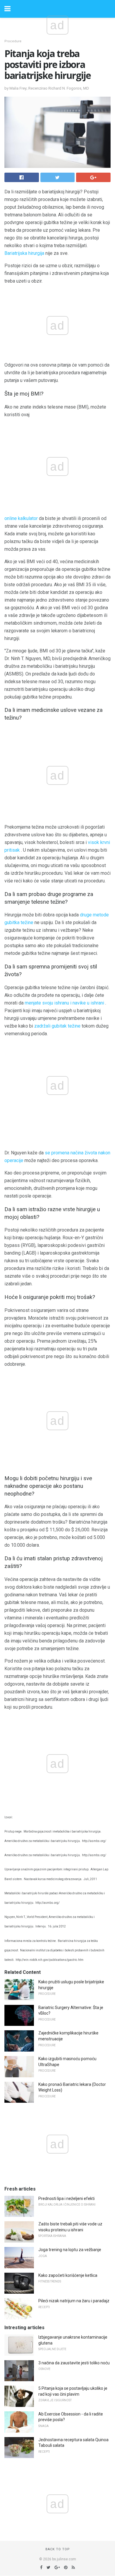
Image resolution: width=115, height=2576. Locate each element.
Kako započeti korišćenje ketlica (68, 2275)
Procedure (13, 41)
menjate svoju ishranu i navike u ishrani (64, 1003)
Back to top (58, 2549)
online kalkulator (21, 518)
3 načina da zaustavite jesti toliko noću (74, 2363)
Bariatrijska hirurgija (24, 253)
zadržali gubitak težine (57, 1026)
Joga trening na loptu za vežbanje (70, 2250)
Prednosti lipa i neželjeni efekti (66, 2198)
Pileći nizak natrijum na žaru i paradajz (74, 2301)
